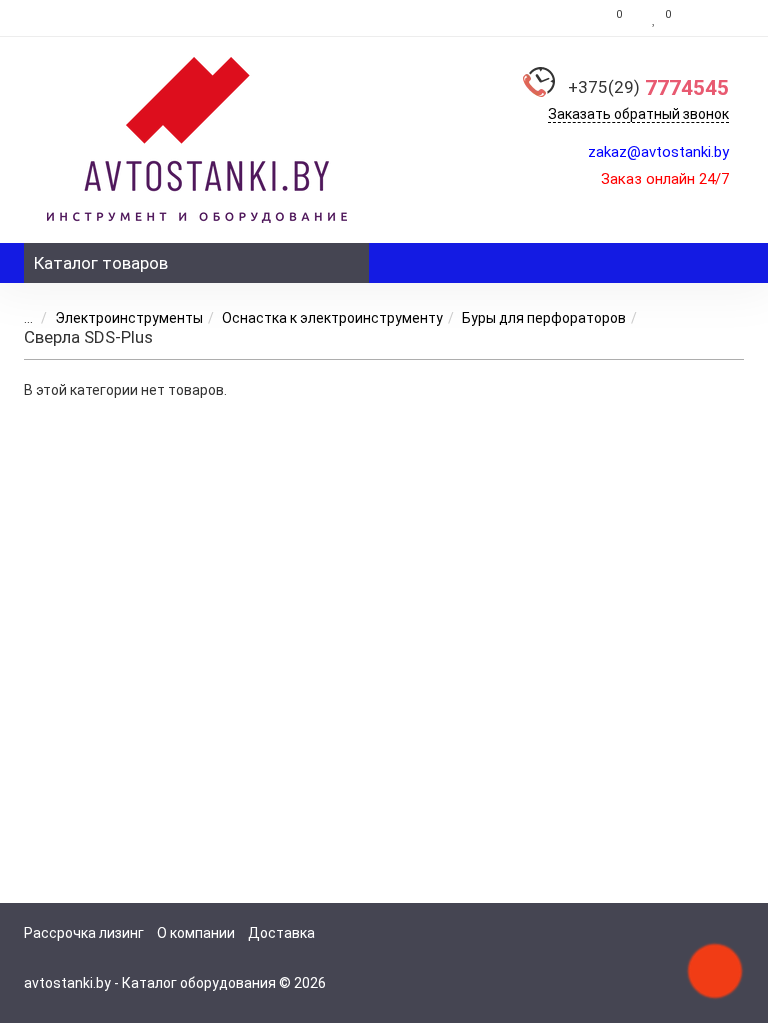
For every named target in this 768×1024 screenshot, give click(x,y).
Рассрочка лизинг (84, 933)
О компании (196, 933)
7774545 (648, 88)
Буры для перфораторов (544, 318)
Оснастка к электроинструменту (332, 318)
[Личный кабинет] (712, 18)
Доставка (281, 933)
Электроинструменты (129, 318)
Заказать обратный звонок (638, 114)
